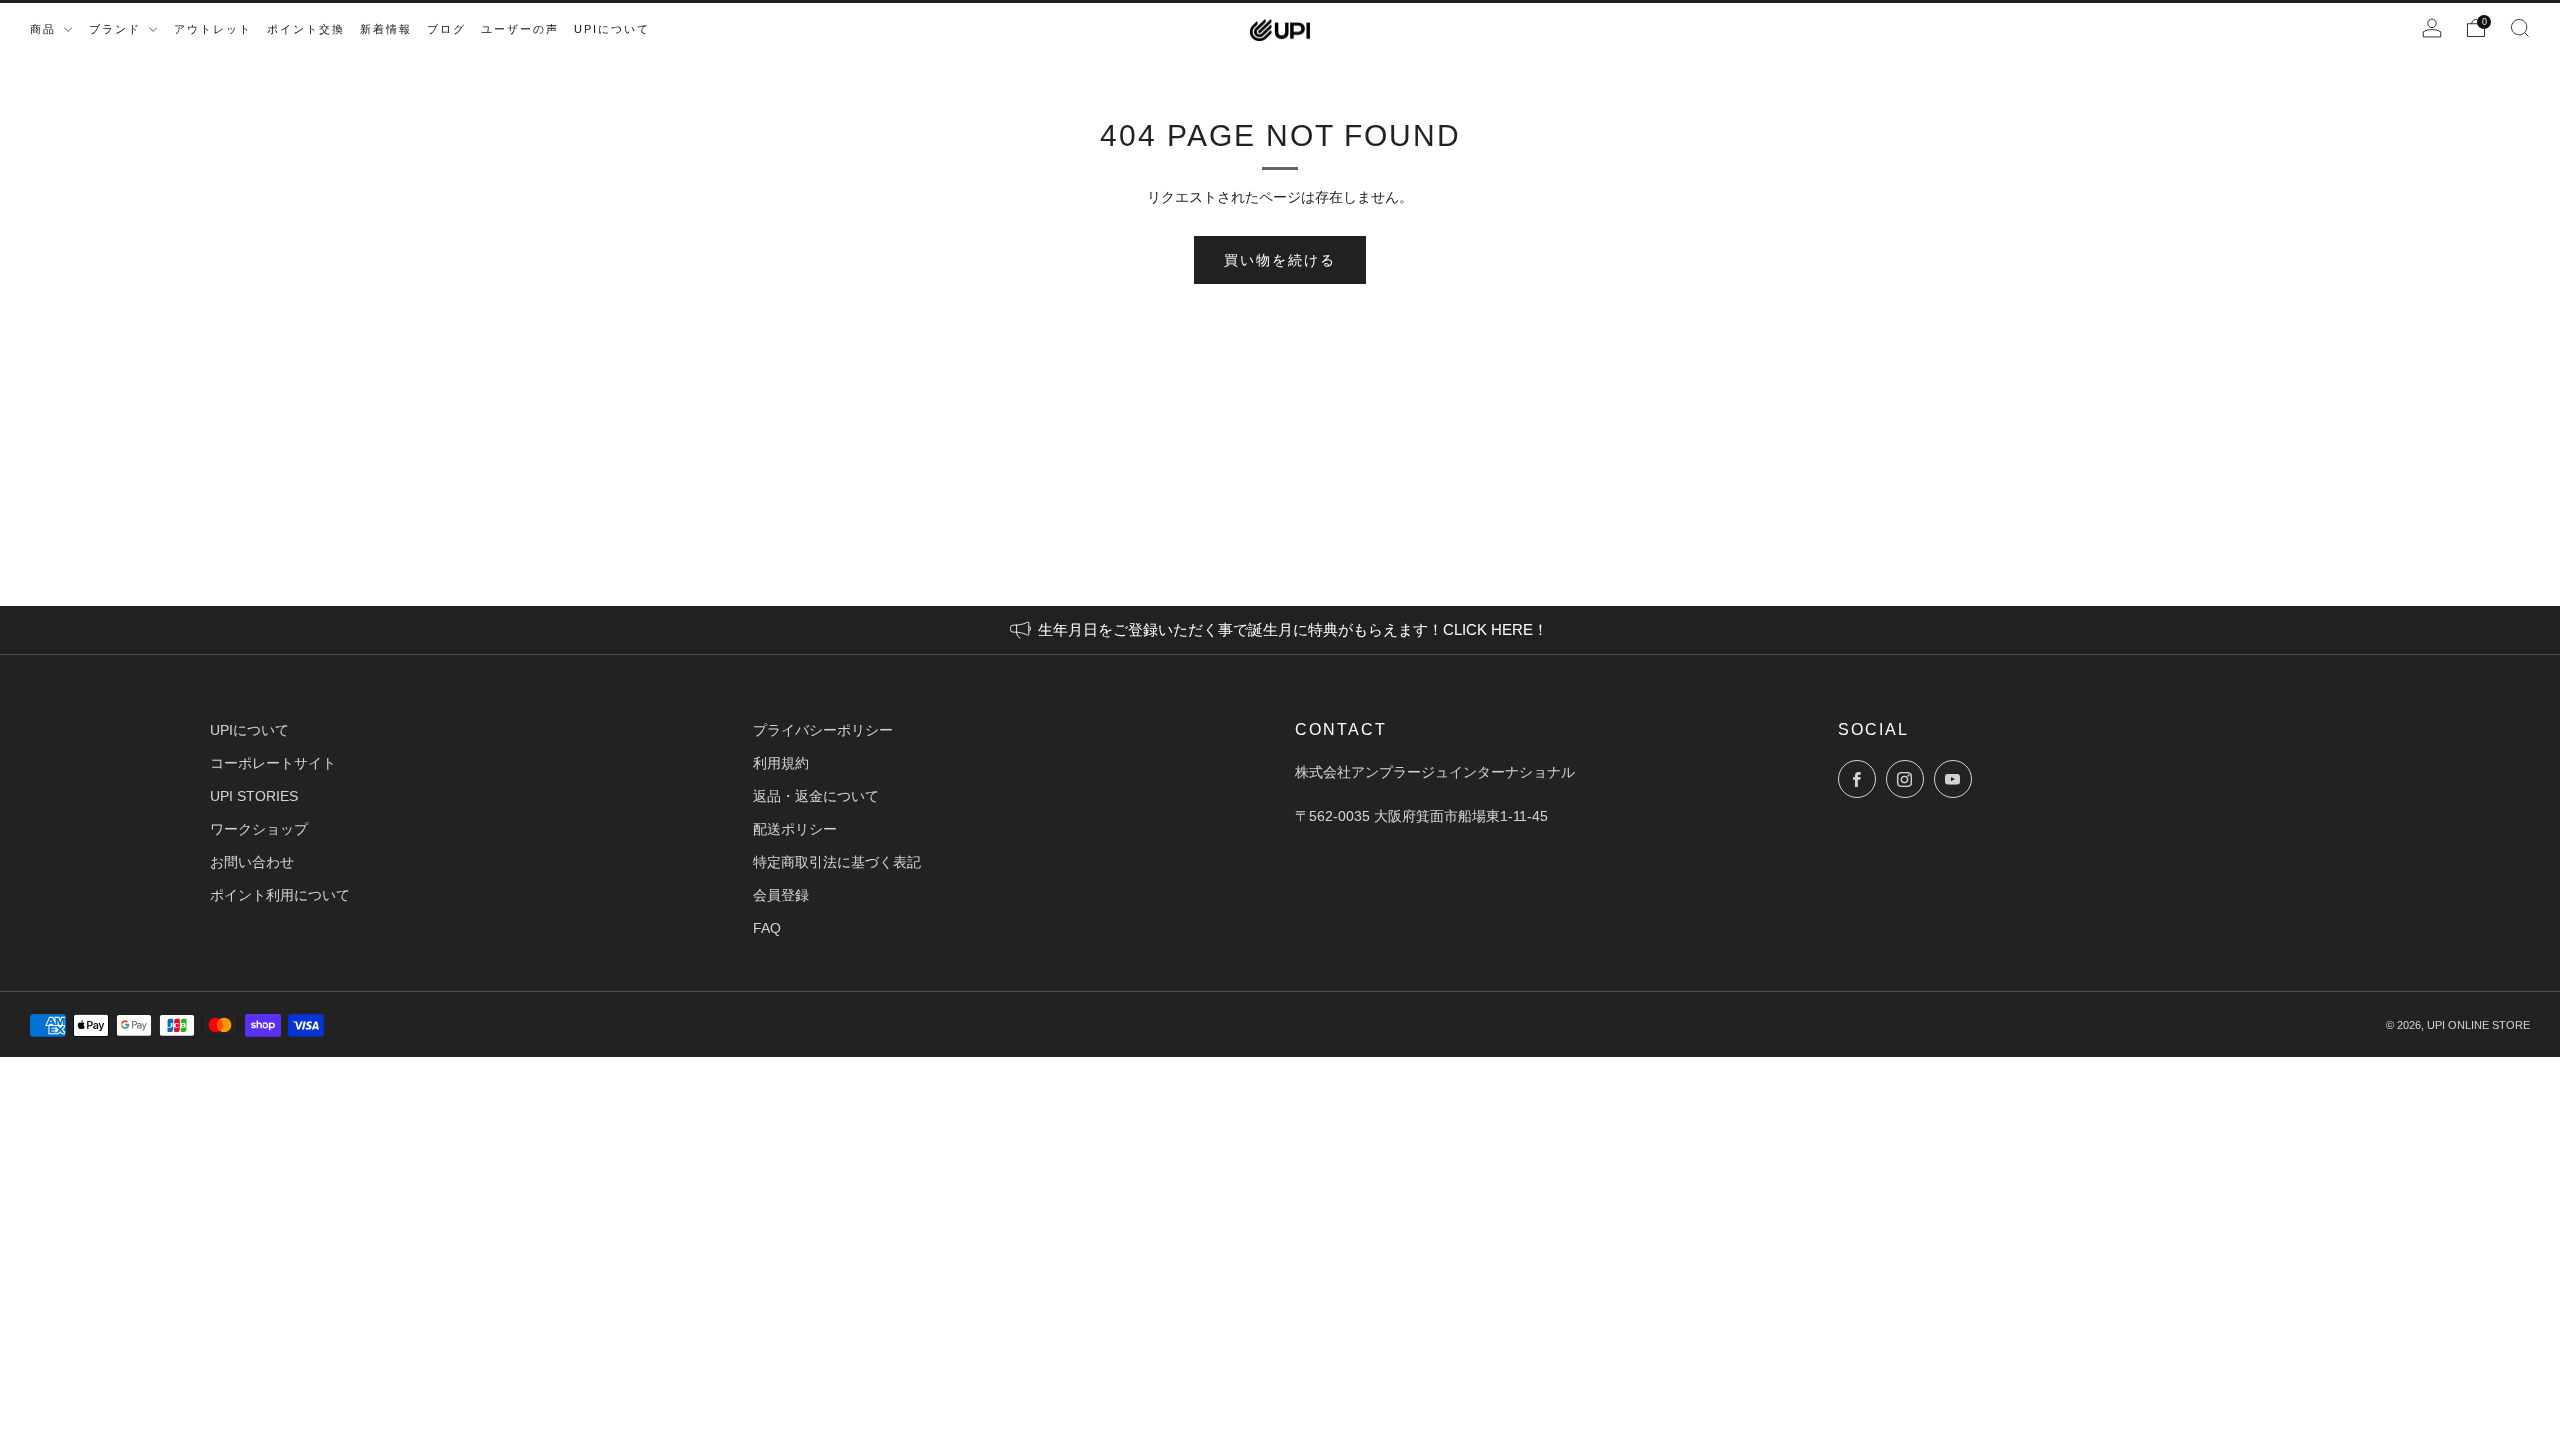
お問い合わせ (252, 862)
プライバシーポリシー (823, 730)
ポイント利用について (280, 895)
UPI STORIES (254, 796)
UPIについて (249, 730)
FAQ (767, 928)
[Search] (2520, 28)
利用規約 (781, 763)
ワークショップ (259, 829)
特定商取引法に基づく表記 (837, 862)
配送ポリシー (795, 829)
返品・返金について (816, 796)
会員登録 (781, 895)
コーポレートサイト (273, 763)
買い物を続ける (1280, 260)
